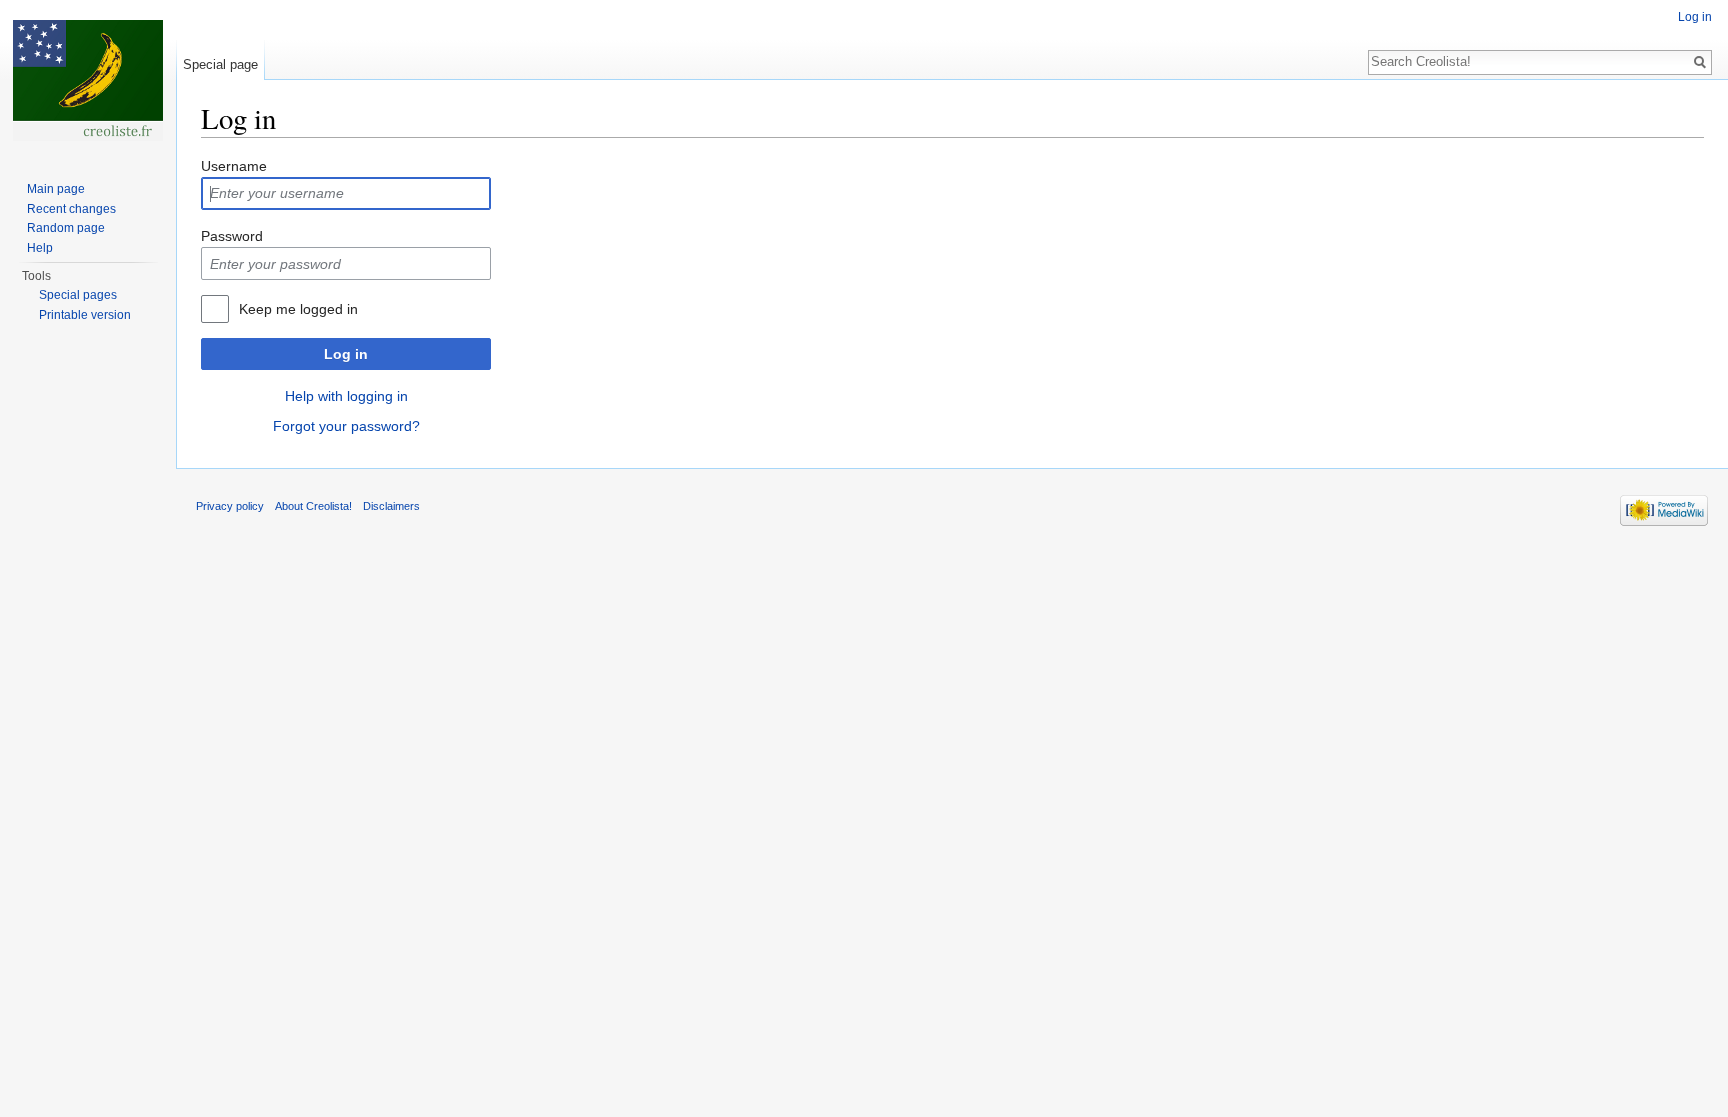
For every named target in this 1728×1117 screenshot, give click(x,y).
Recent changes (71, 209)
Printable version (85, 315)
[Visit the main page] (88, 80)
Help (40, 248)
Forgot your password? (346, 426)
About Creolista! (313, 506)
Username (234, 166)
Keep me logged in (298, 309)
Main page (56, 189)
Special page (220, 64)
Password (232, 236)
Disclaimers (391, 506)
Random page (66, 228)
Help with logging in (346, 396)
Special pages (78, 295)
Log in (346, 354)
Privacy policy (230, 506)
